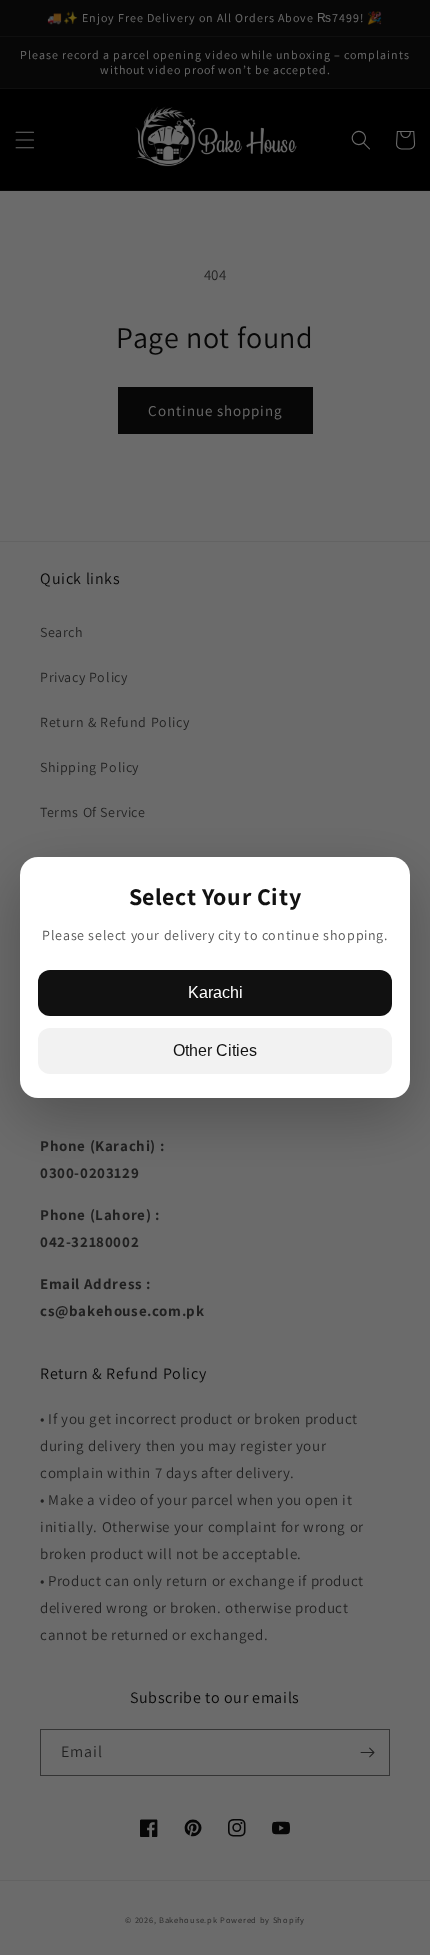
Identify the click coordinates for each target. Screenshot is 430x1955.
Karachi (215, 992)
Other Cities (215, 1050)
